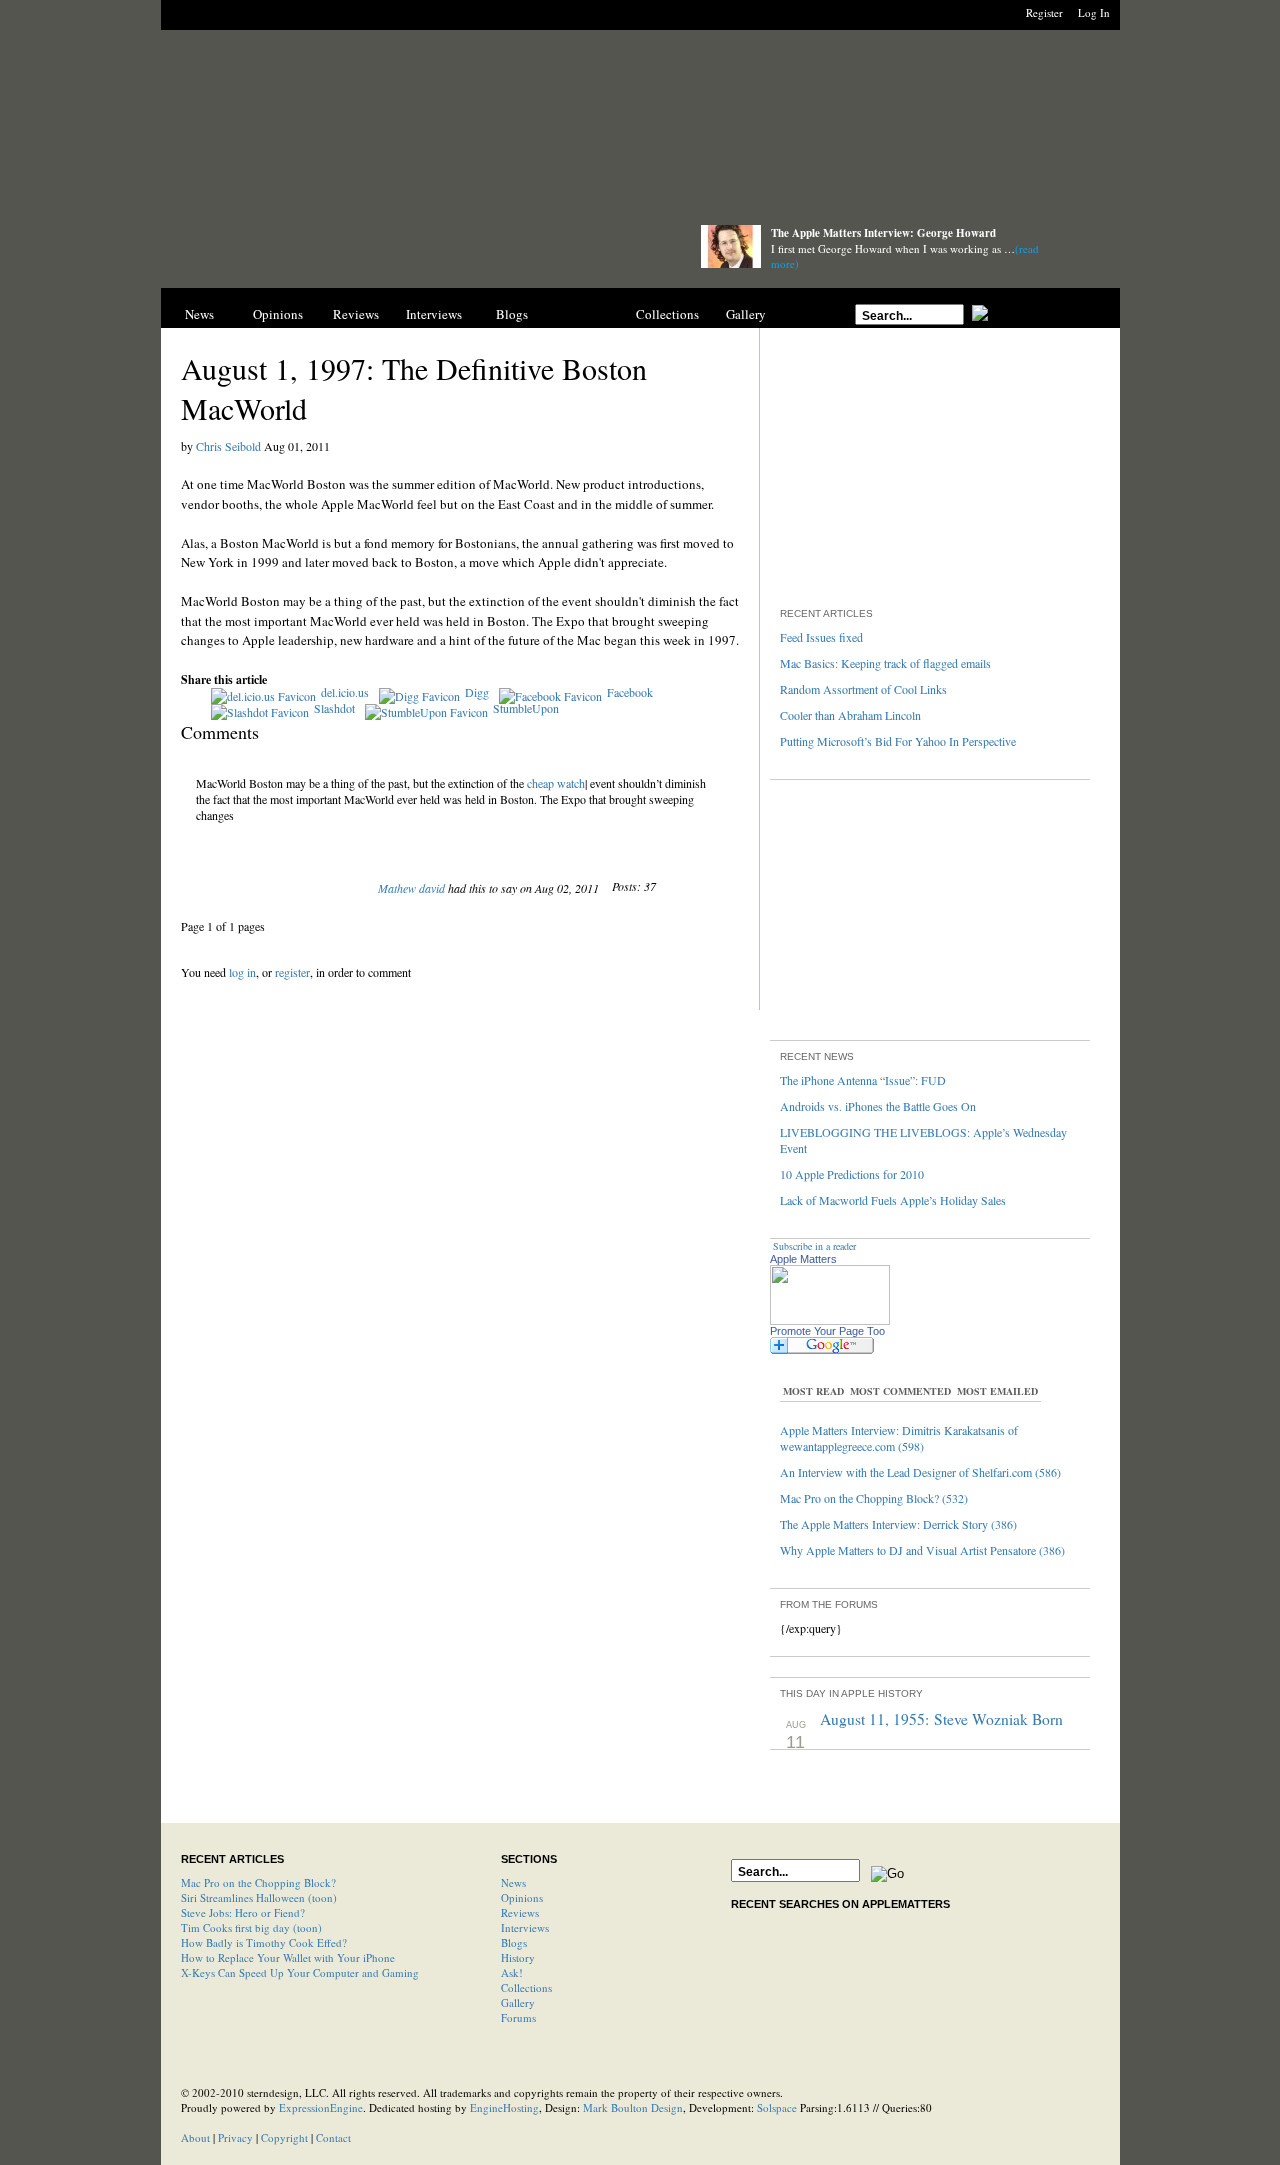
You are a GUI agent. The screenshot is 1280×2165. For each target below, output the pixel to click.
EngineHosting (504, 2107)
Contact (333, 2137)
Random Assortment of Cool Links (863, 689)
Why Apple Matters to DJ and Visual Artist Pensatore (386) (922, 1550)
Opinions (278, 314)
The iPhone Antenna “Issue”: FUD (863, 1080)
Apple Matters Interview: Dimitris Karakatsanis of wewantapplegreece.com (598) (899, 1438)
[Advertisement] (640, 132)
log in (242, 972)
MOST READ (813, 1391)
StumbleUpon (526, 708)
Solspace (777, 2107)
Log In (1094, 12)
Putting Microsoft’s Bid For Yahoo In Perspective (898, 741)
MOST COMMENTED (900, 1391)
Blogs (512, 314)
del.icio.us (345, 692)
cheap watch (556, 783)
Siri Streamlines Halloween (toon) (259, 1897)
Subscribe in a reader (814, 1246)
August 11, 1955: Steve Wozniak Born (941, 1719)
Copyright (284, 2137)
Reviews (356, 314)
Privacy (235, 2137)
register (292, 972)
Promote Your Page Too (827, 1331)
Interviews (434, 314)
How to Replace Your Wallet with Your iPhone (288, 1957)
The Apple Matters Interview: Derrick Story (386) (898, 1524)
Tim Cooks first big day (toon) (251, 1927)
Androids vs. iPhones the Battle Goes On (878, 1106)
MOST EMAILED (997, 1391)
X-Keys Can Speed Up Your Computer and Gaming (300, 1972)
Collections (667, 314)
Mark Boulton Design (633, 2107)
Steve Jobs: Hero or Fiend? (243, 1912)
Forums (518, 2017)
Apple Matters (803, 1259)
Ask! (512, 1972)
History (590, 314)
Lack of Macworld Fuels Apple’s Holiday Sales (893, 1200)
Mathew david (411, 888)
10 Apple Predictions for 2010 (852, 1174)
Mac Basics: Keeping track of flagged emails (885, 663)
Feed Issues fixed (821, 637)
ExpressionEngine (321, 2107)
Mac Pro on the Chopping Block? (258, 1882)
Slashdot (334, 708)
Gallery (746, 314)
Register (1044, 12)
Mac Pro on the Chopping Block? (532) (874, 1498)
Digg (477, 692)
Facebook (630, 692)
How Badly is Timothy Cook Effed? (264, 1942)
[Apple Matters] (411, 252)
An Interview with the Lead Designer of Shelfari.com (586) (920, 1472)
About (195, 2137)
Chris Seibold (228, 446)
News (199, 314)
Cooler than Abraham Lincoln (850, 715)
